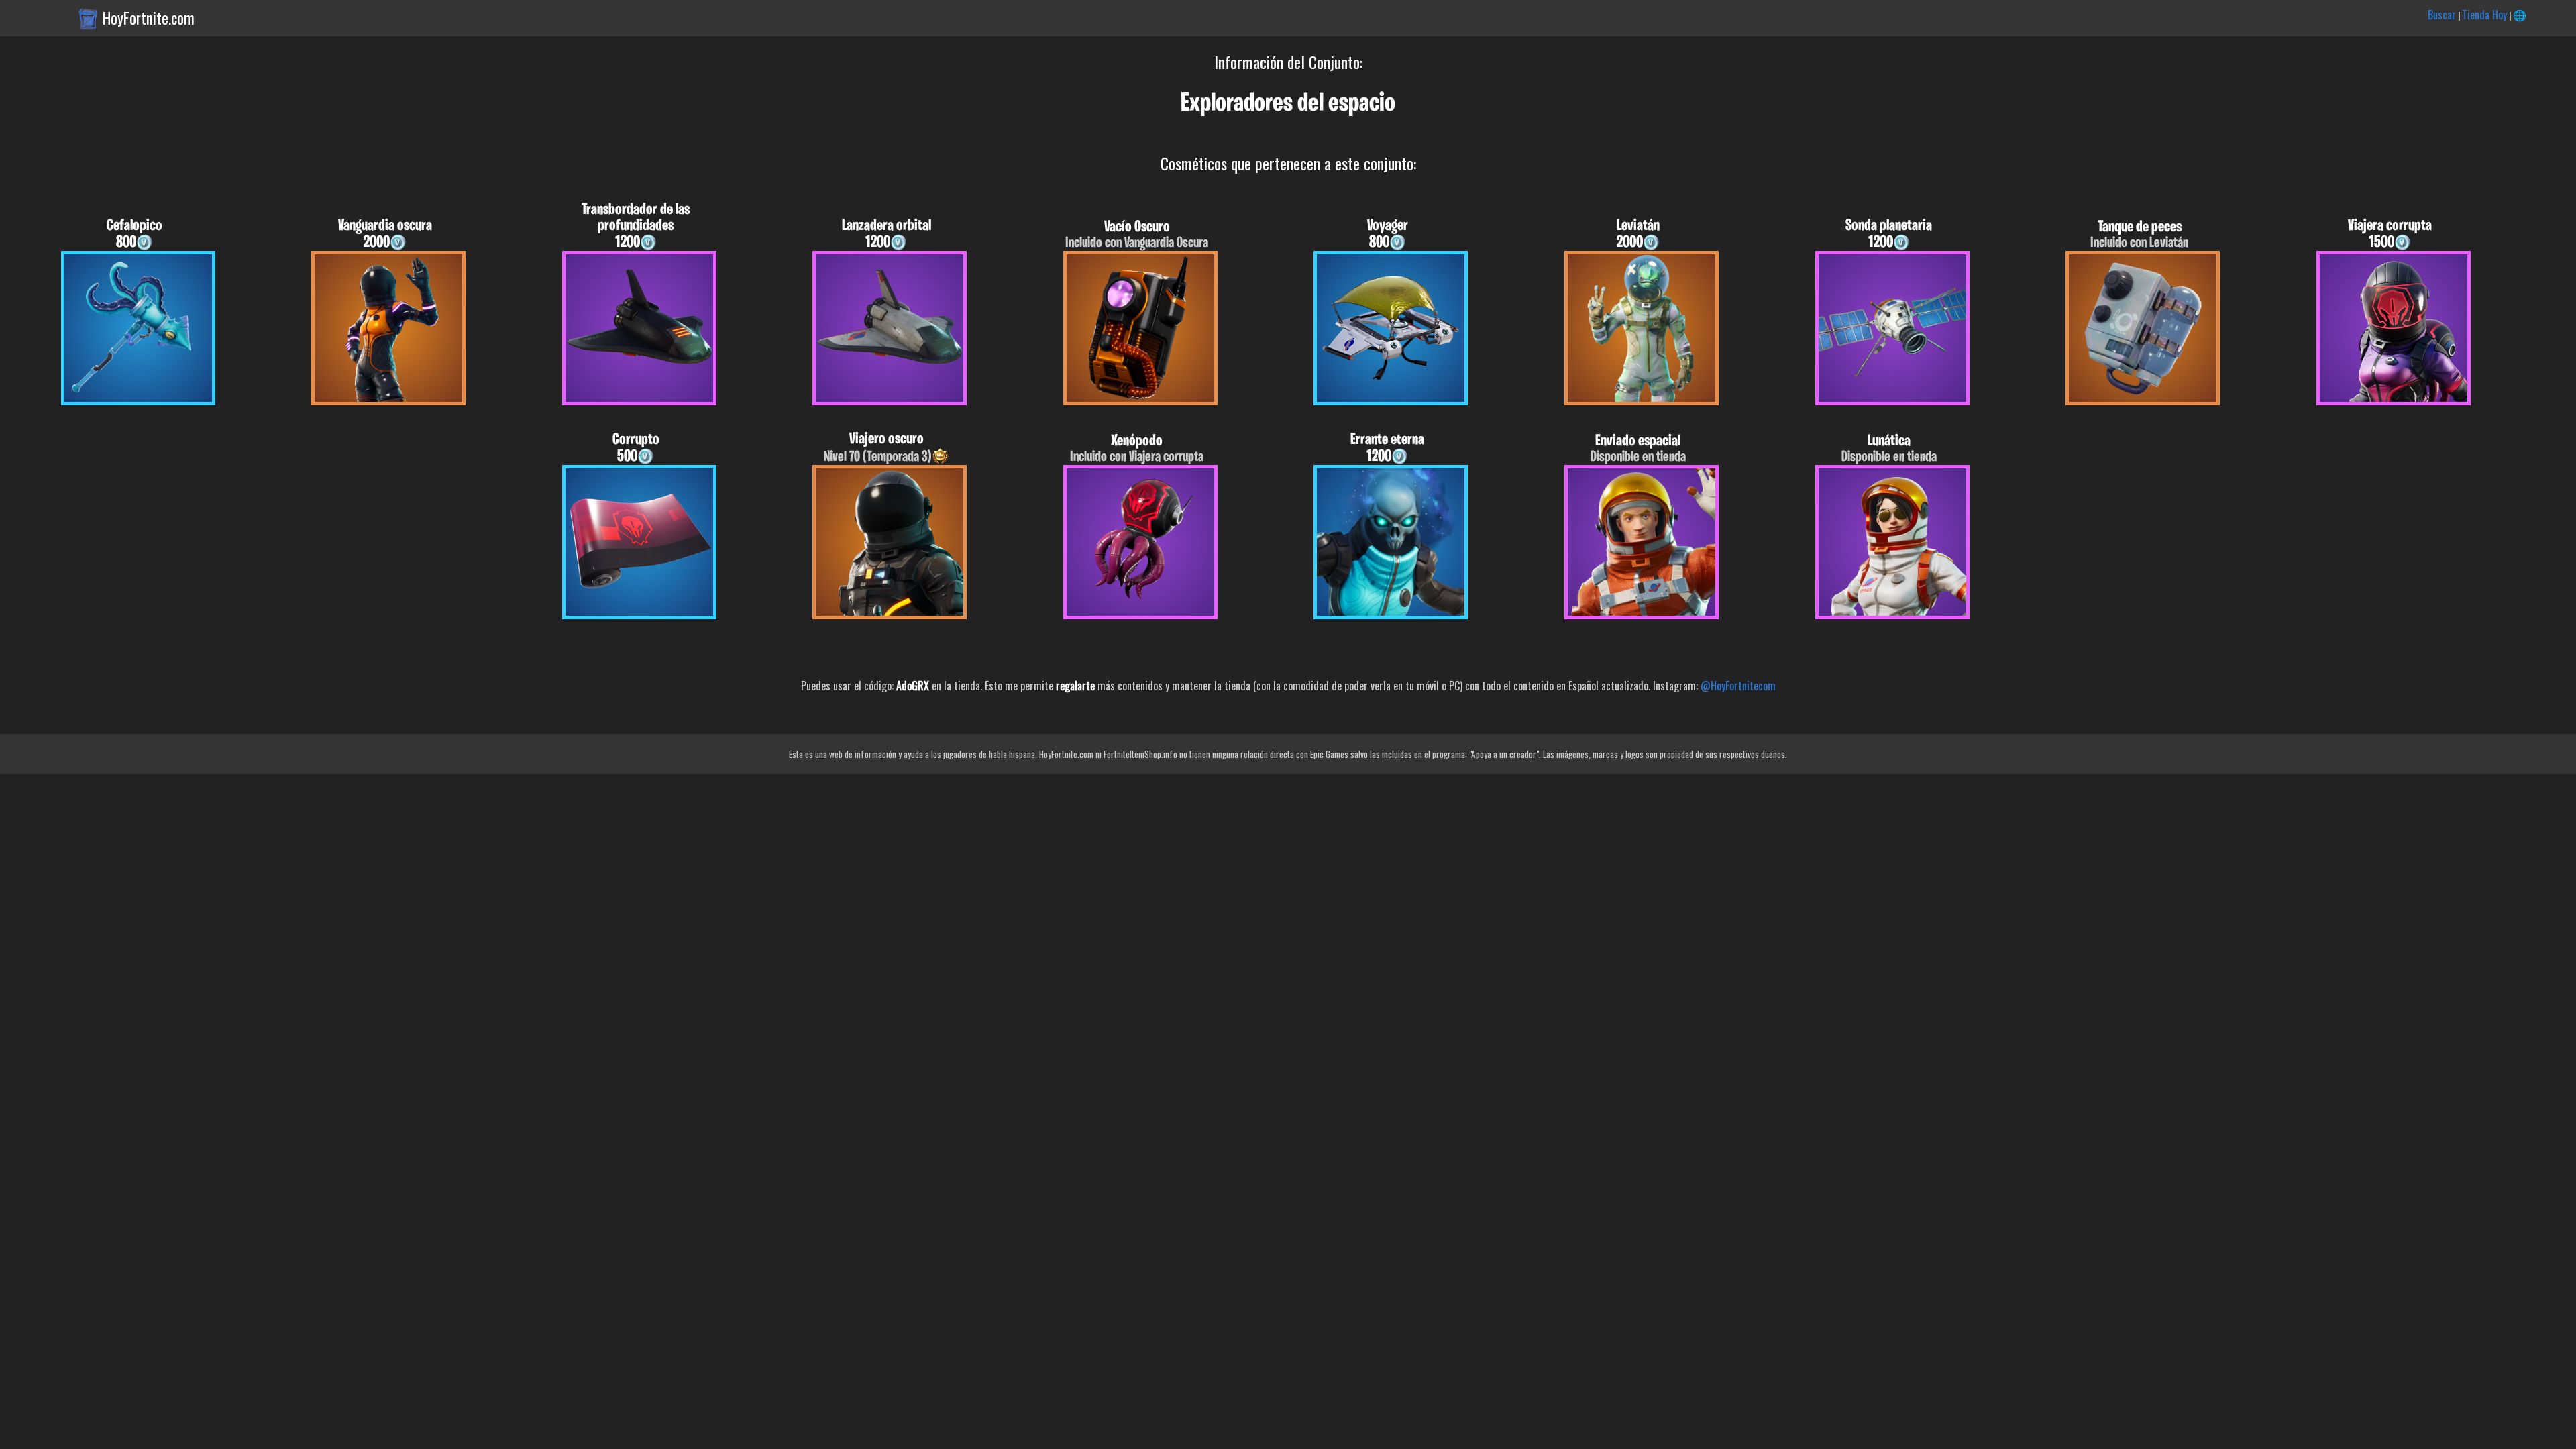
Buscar (2442, 15)
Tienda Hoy (2484, 15)
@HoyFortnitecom (1738, 686)
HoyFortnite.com (149, 18)
